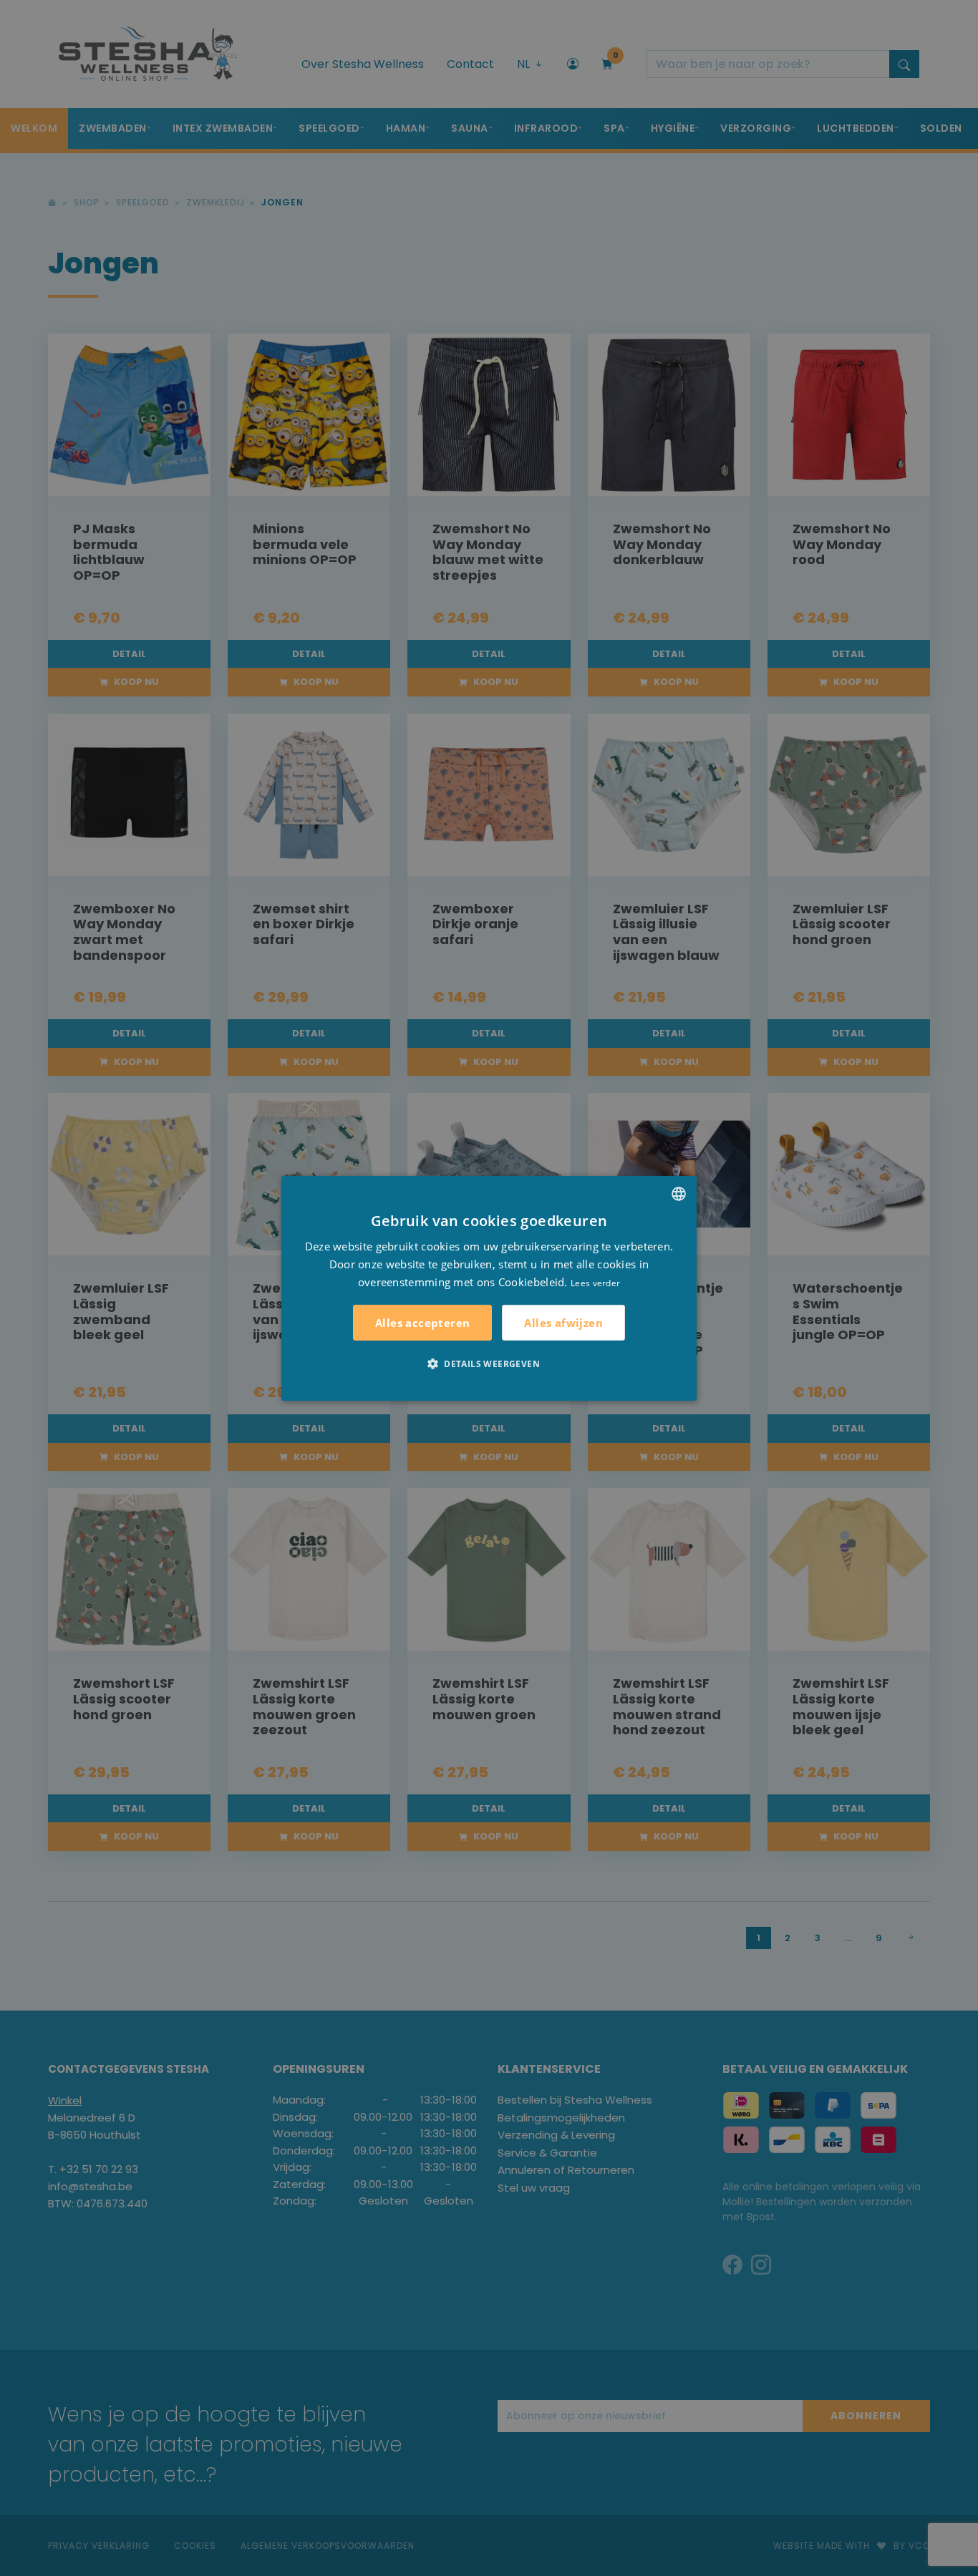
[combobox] (679, 1193)
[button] (489, 1364)
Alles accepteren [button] (422, 1323)
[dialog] (489, 1288)
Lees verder (595, 1282)
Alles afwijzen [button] (563, 1322)
